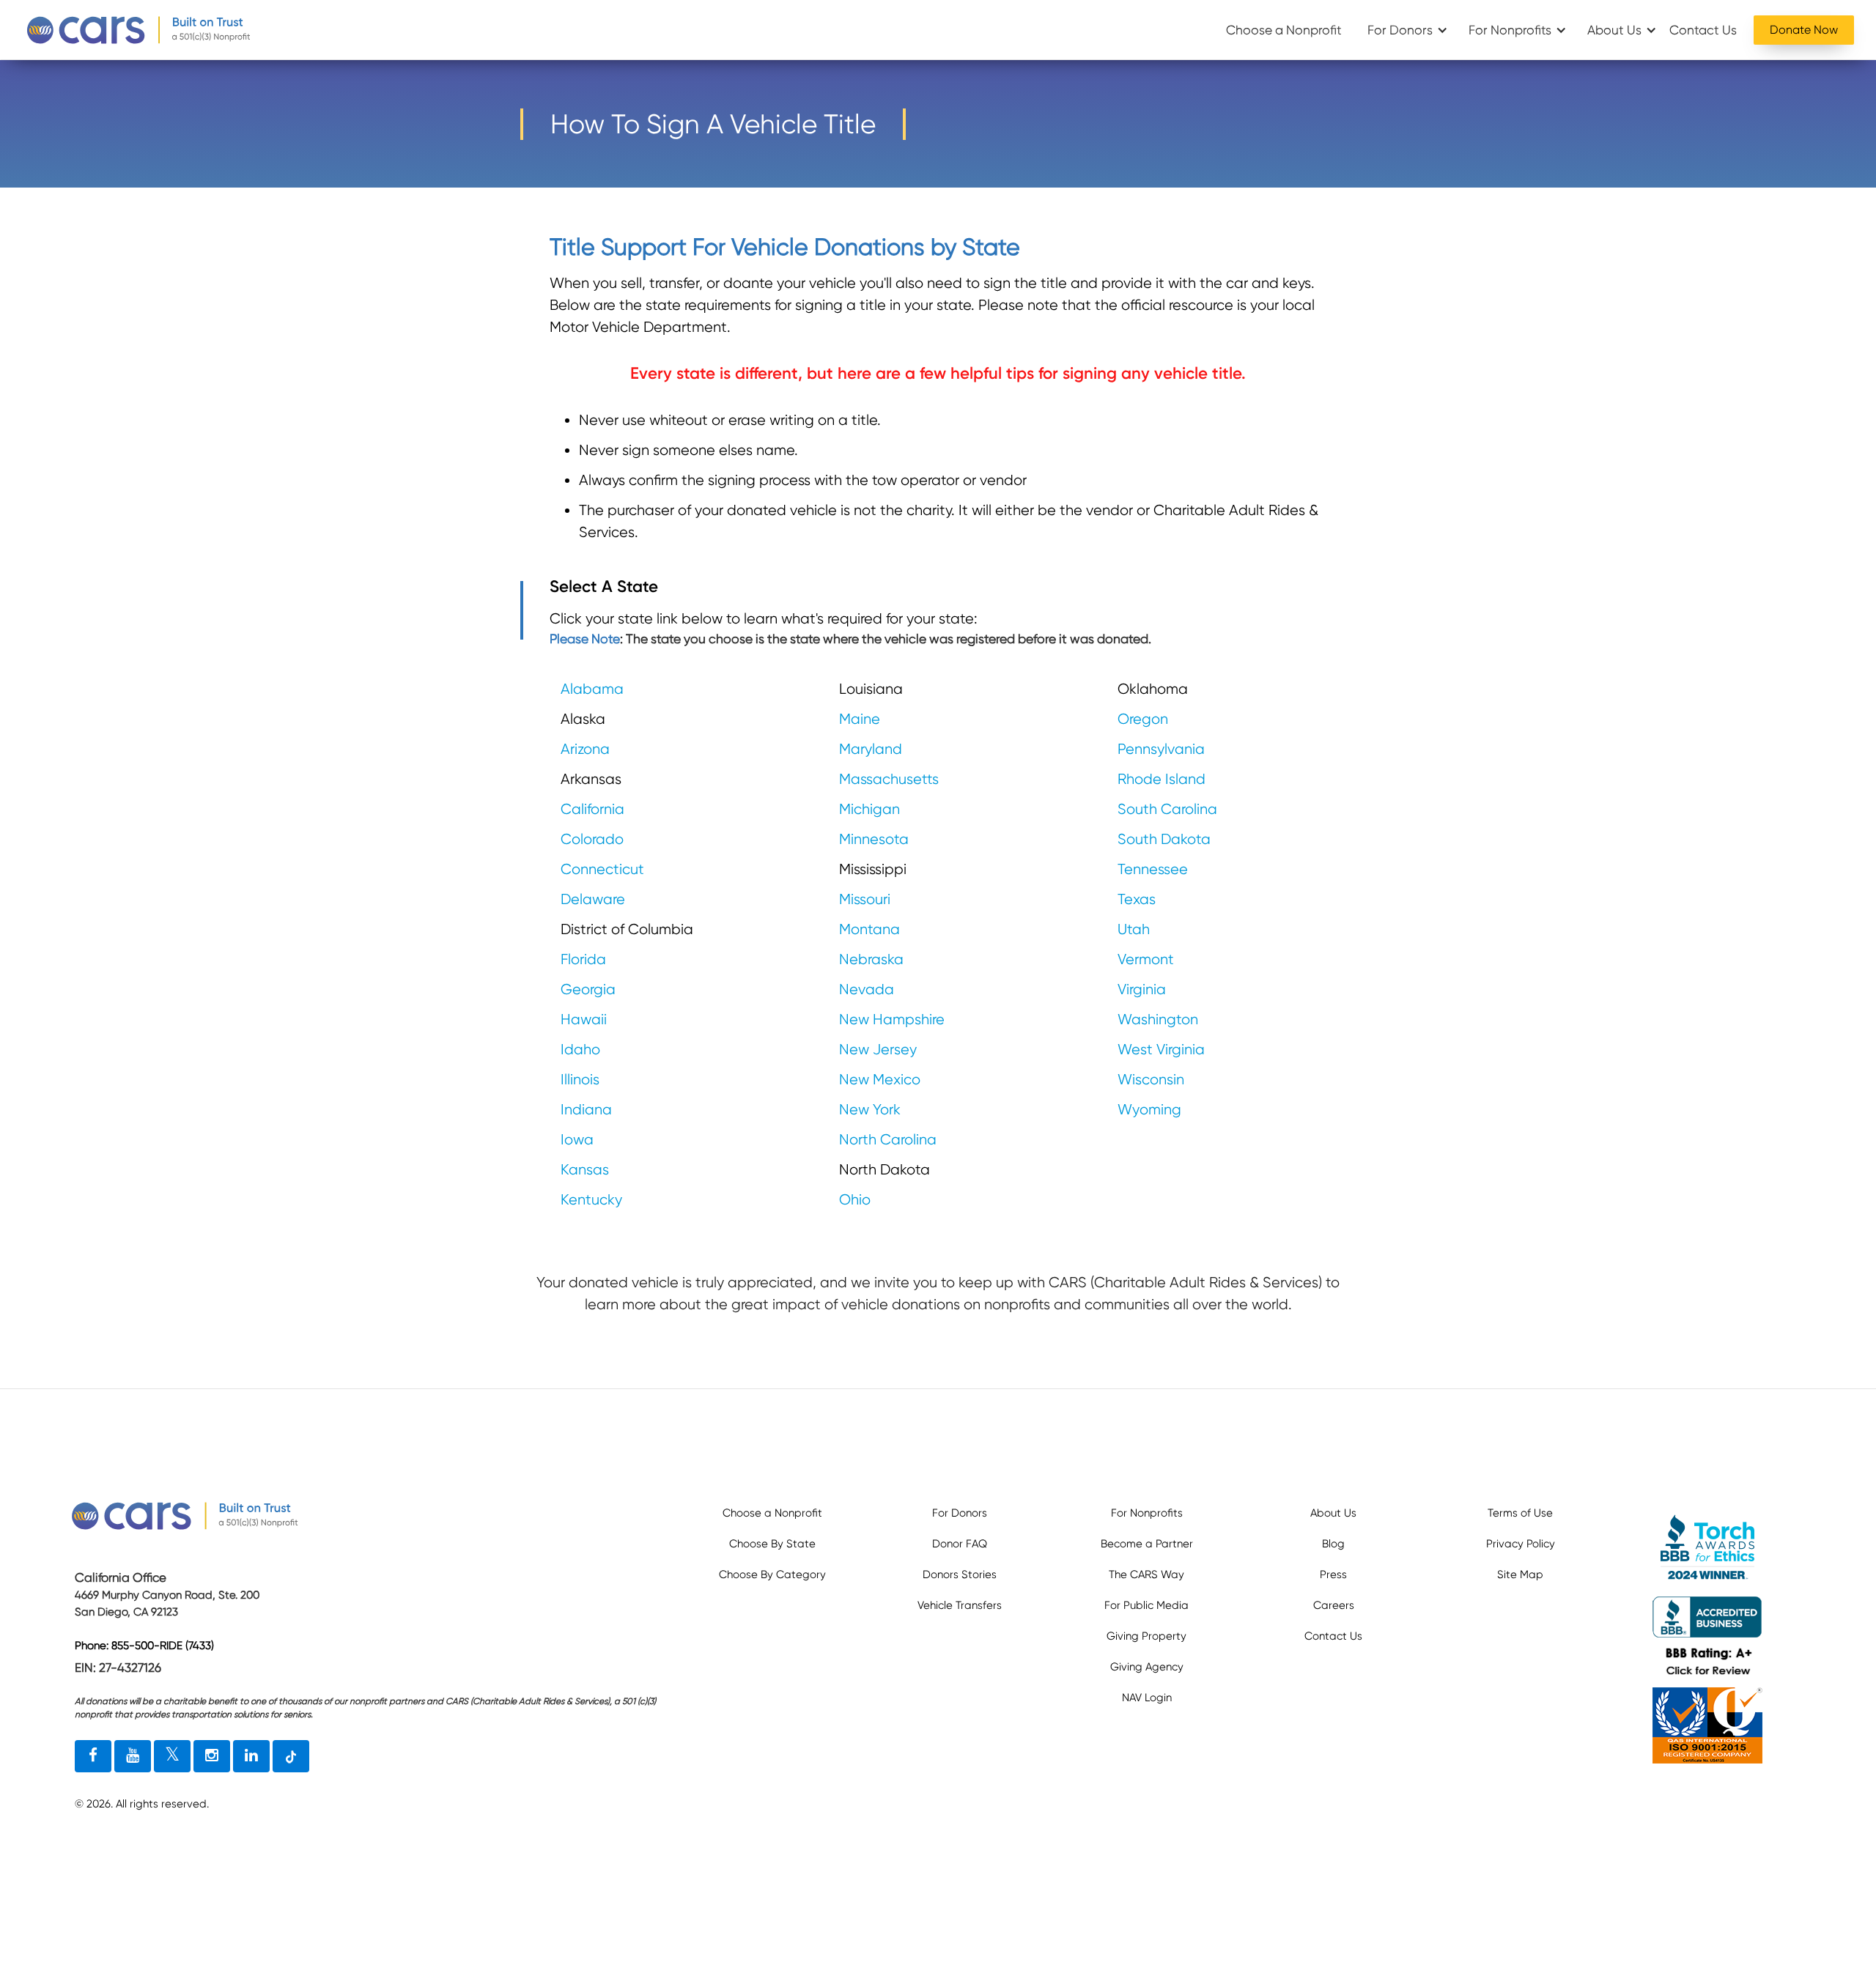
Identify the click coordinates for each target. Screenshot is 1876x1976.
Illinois (580, 1080)
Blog (1333, 1544)
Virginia (1142, 989)
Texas (1137, 899)
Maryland (871, 749)
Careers (1334, 1605)
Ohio (855, 1200)
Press (1333, 1574)
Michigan (869, 809)
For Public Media (1146, 1605)
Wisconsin (1151, 1080)
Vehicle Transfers (960, 1605)
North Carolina (888, 1140)
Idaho (580, 1050)
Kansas (585, 1170)
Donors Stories (960, 1574)
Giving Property (1146, 1636)
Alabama (592, 689)
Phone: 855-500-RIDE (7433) (144, 1646)
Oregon (1143, 719)
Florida (583, 959)
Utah (1134, 929)
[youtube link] (133, 1756)
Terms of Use (1520, 1513)
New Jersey (878, 1050)
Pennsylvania (1161, 749)
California (592, 809)
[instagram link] (212, 1756)
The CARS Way (1146, 1574)
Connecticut (602, 869)
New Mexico (880, 1080)
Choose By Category (772, 1574)
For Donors (1400, 30)
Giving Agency (1147, 1667)
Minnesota (874, 839)
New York (870, 1110)
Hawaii (584, 1020)
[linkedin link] (251, 1756)
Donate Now (1804, 30)
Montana (869, 929)
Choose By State (772, 1544)
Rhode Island (1162, 779)
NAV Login (1147, 1698)
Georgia (588, 989)
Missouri (865, 899)
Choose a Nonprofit (1284, 30)
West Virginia (1161, 1050)
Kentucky (591, 1200)
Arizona (585, 749)
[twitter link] (172, 1756)
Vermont (1146, 959)
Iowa (577, 1140)
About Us (1614, 30)
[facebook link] (93, 1756)
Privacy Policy (1521, 1544)
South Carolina (1167, 809)
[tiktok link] (291, 1756)
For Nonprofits (1510, 30)
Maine (860, 719)
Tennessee (1153, 869)
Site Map (1520, 1574)
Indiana (586, 1110)
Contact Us (1703, 30)
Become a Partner (1147, 1544)
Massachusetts (889, 779)
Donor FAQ (960, 1544)
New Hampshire (892, 1020)
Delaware (593, 899)
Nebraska (871, 959)
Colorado (592, 839)
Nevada (867, 989)
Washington (1158, 1020)
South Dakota (1164, 839)
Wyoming (1149, 1110)
